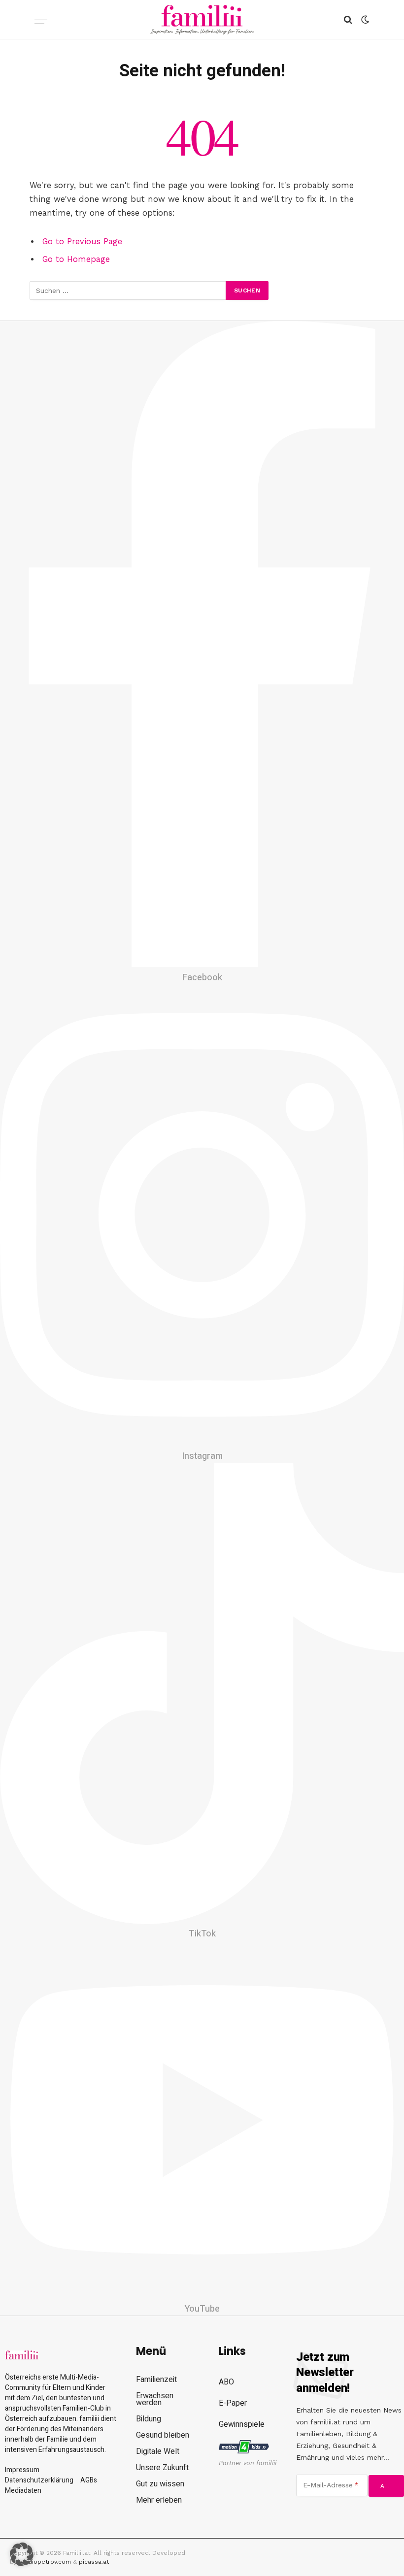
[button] (22, 2554)
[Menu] (41, 20)
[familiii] (202, 20)
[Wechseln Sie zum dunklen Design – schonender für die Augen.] (364, 20)
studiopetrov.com (45, 2562)
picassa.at (94, 2562)
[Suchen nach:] (128, 290)
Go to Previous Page (82, 241)
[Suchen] (348, 20)
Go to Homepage (76, 259)
